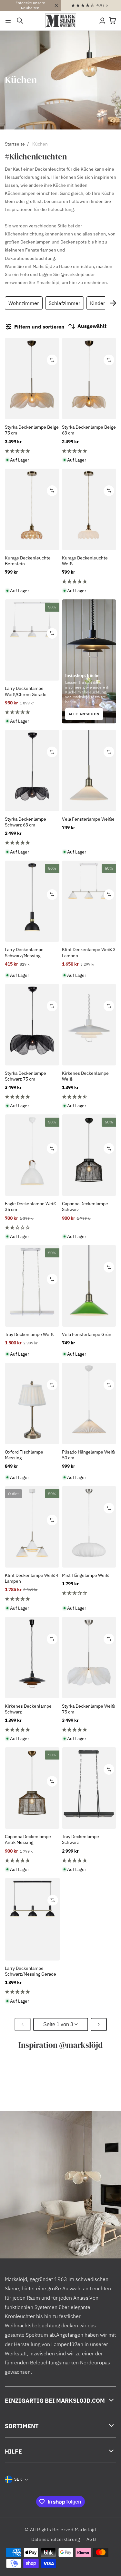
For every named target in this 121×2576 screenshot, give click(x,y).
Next (113, 303)
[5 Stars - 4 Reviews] (32, 451)
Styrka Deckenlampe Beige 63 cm (89, 430)
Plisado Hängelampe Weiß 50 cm (88, 1455)
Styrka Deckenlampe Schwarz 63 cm (25, 822)
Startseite (15, 144)
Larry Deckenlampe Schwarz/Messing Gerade (30, 1971)
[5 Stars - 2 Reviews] (32, 1730)
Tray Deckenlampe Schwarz (81, 1839)
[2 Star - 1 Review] (32, 1227)
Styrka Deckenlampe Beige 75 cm (32, 430)
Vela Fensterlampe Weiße (88, 819)
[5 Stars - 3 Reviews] (89, 451)
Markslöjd (86, 2530)
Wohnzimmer (24, 303)
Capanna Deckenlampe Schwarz (85, 1207)
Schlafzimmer (65, 303)
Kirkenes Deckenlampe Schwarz (28, 1709)
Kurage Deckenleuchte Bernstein (28, 561)
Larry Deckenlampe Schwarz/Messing (24, 952)
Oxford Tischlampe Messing (24, 1455)
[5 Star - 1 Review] (89, 581)
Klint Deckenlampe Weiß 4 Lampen (32, 1578)
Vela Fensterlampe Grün (87, 1334)
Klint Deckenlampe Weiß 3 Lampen (89, 952)
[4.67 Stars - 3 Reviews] (89, 1097)
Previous (10, 303)
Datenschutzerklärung (56, 2539)
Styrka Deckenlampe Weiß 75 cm (88, 1709)
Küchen (40, 144)
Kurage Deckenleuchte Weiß (85, 561)
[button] (8, 21)
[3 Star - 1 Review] (89, 1593)
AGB (91, 2539)
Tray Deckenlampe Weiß (29, 1334)
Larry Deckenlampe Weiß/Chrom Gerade (26, 691)
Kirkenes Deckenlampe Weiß (85, 1076)
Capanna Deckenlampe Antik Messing (28, 1839)
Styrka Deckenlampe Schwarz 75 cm (25, 1076)
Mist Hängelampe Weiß (85, 1575)
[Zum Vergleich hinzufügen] (52, 360)
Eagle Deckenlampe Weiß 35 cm (30, 1207)
